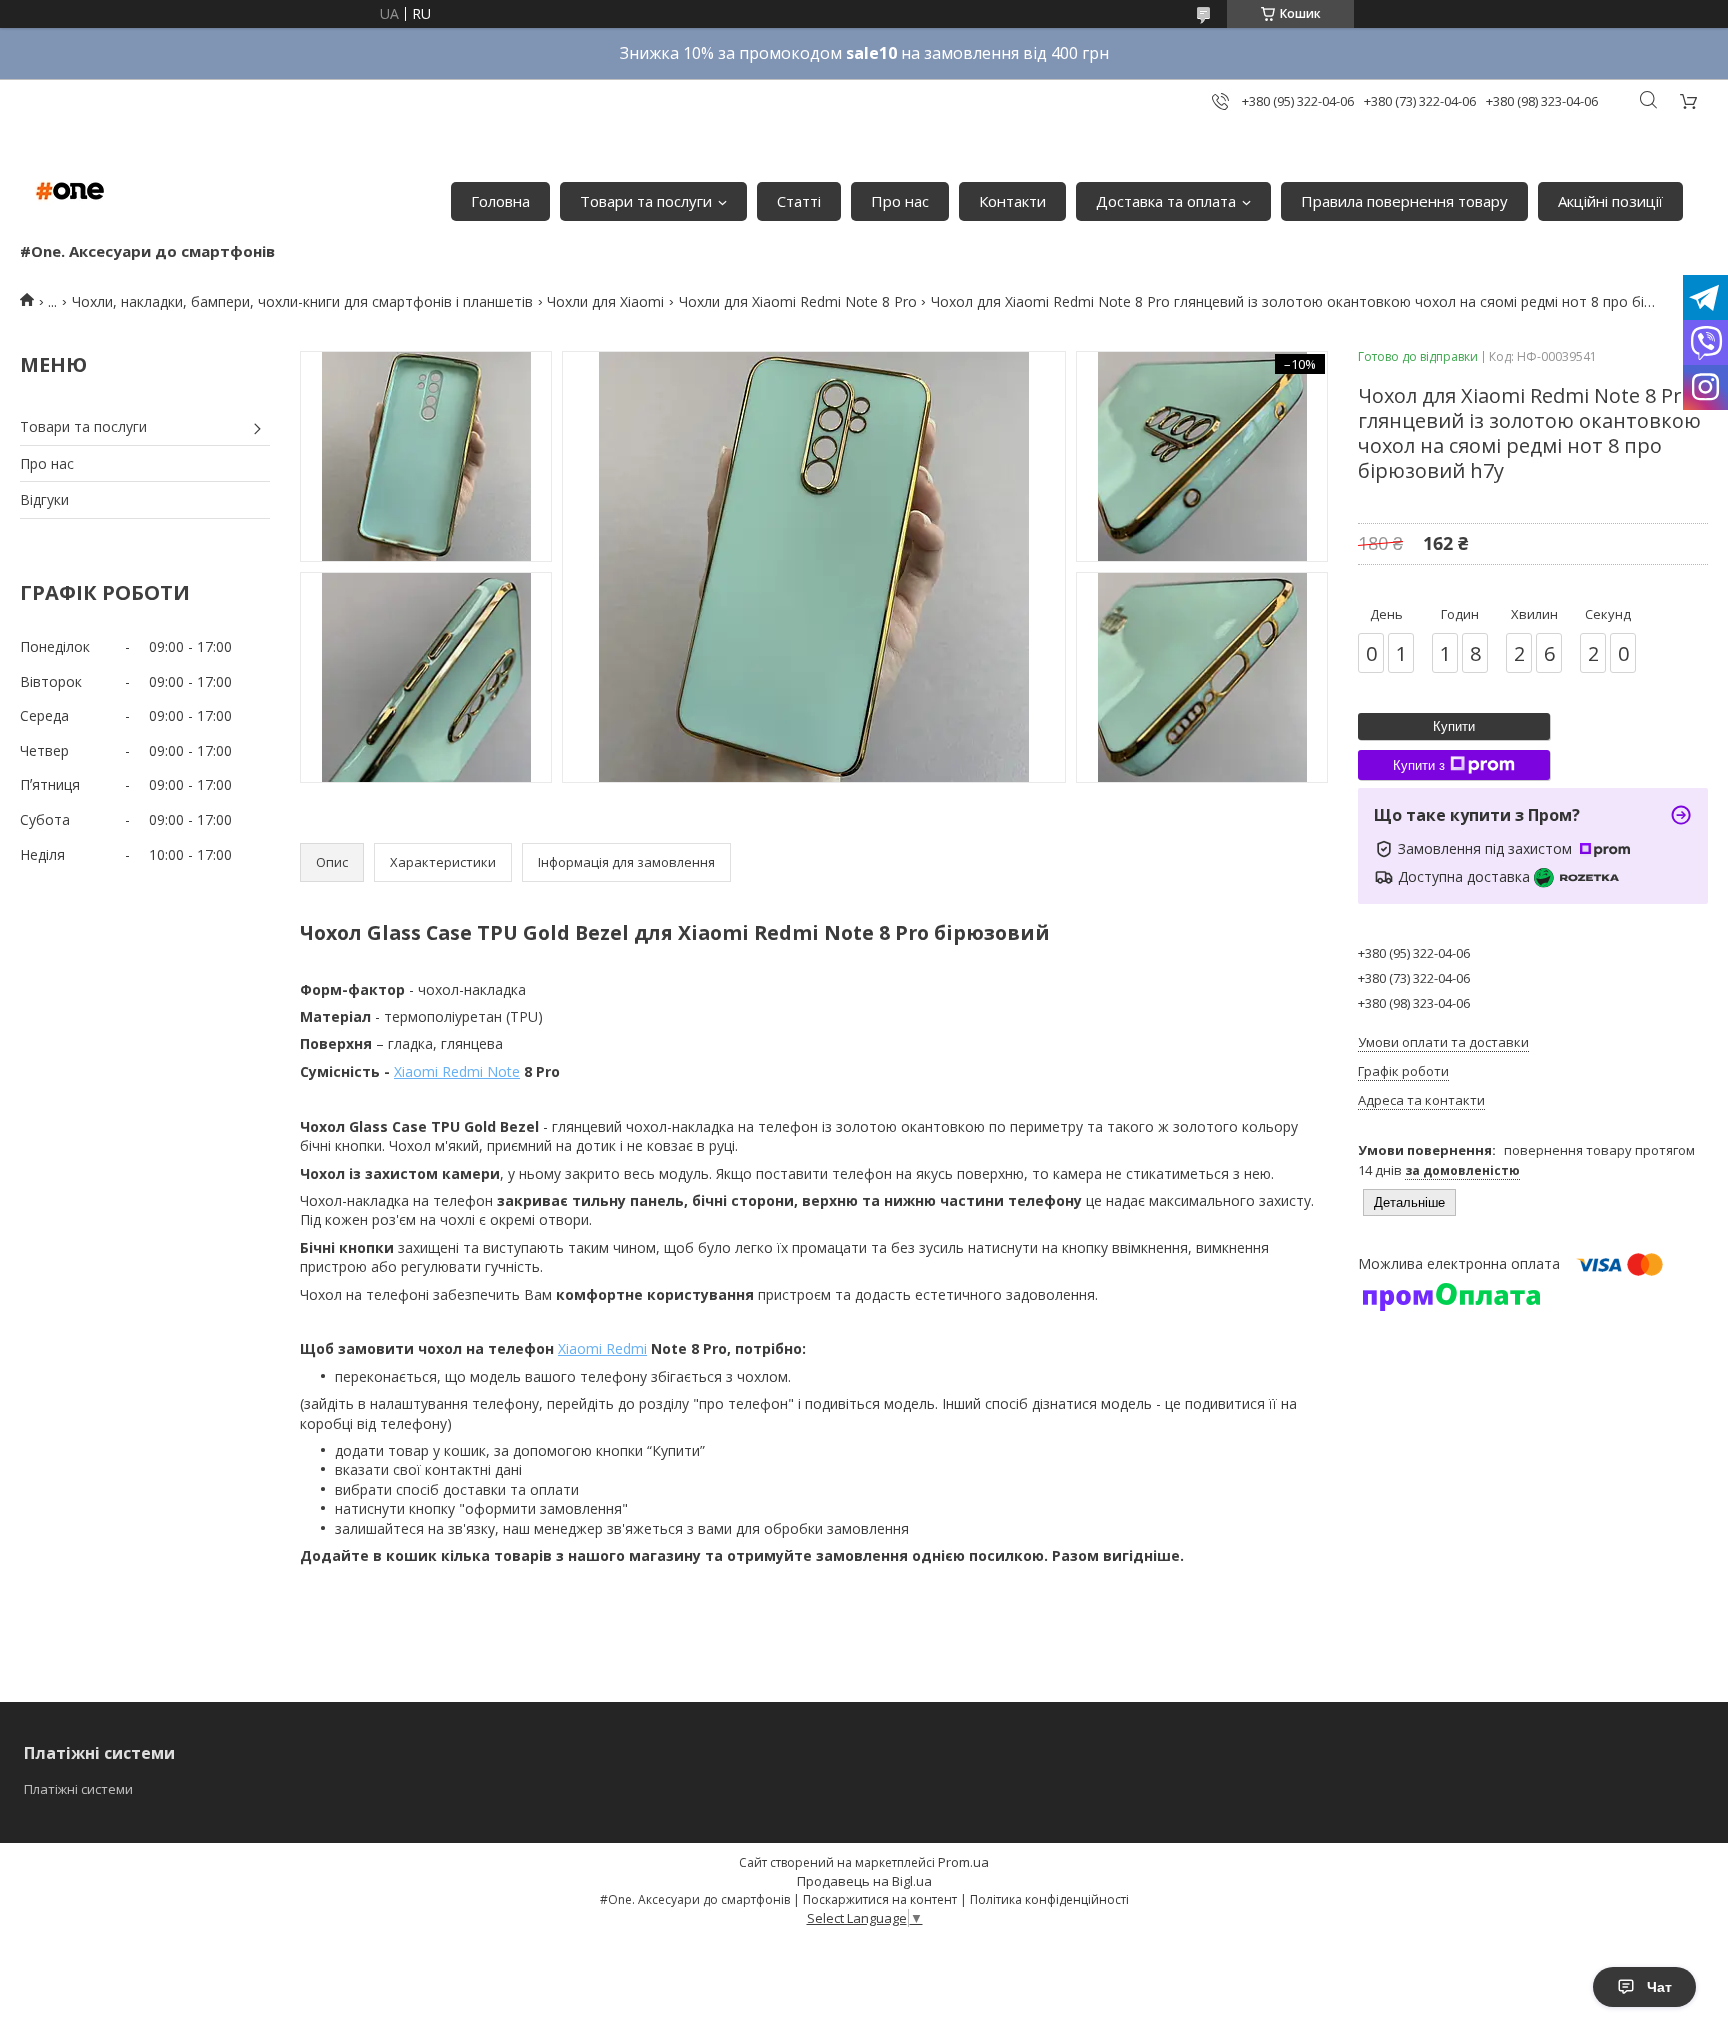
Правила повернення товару (1404, 201)
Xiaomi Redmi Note (457, 1071)
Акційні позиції (1610, 201)
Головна (500, 201)
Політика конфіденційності (1049, 1899)
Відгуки (44, 499)
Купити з (1419, 765)
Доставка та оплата (1166, 201)
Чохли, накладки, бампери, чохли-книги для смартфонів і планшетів (302, 301)
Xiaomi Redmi (602, 1348)
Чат (1659, 1987)
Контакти (1012, 201)
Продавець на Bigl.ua (864, 1881)
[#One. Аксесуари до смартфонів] (70, 191)
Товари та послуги (646, 201)
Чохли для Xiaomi (605, 301)
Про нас (900, 201)
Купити (1454, 726)
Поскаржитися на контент (880, 1899)
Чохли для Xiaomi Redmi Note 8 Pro (798, 301)
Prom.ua (963, 1862)
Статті (799, 201)
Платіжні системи (78, 1789)
